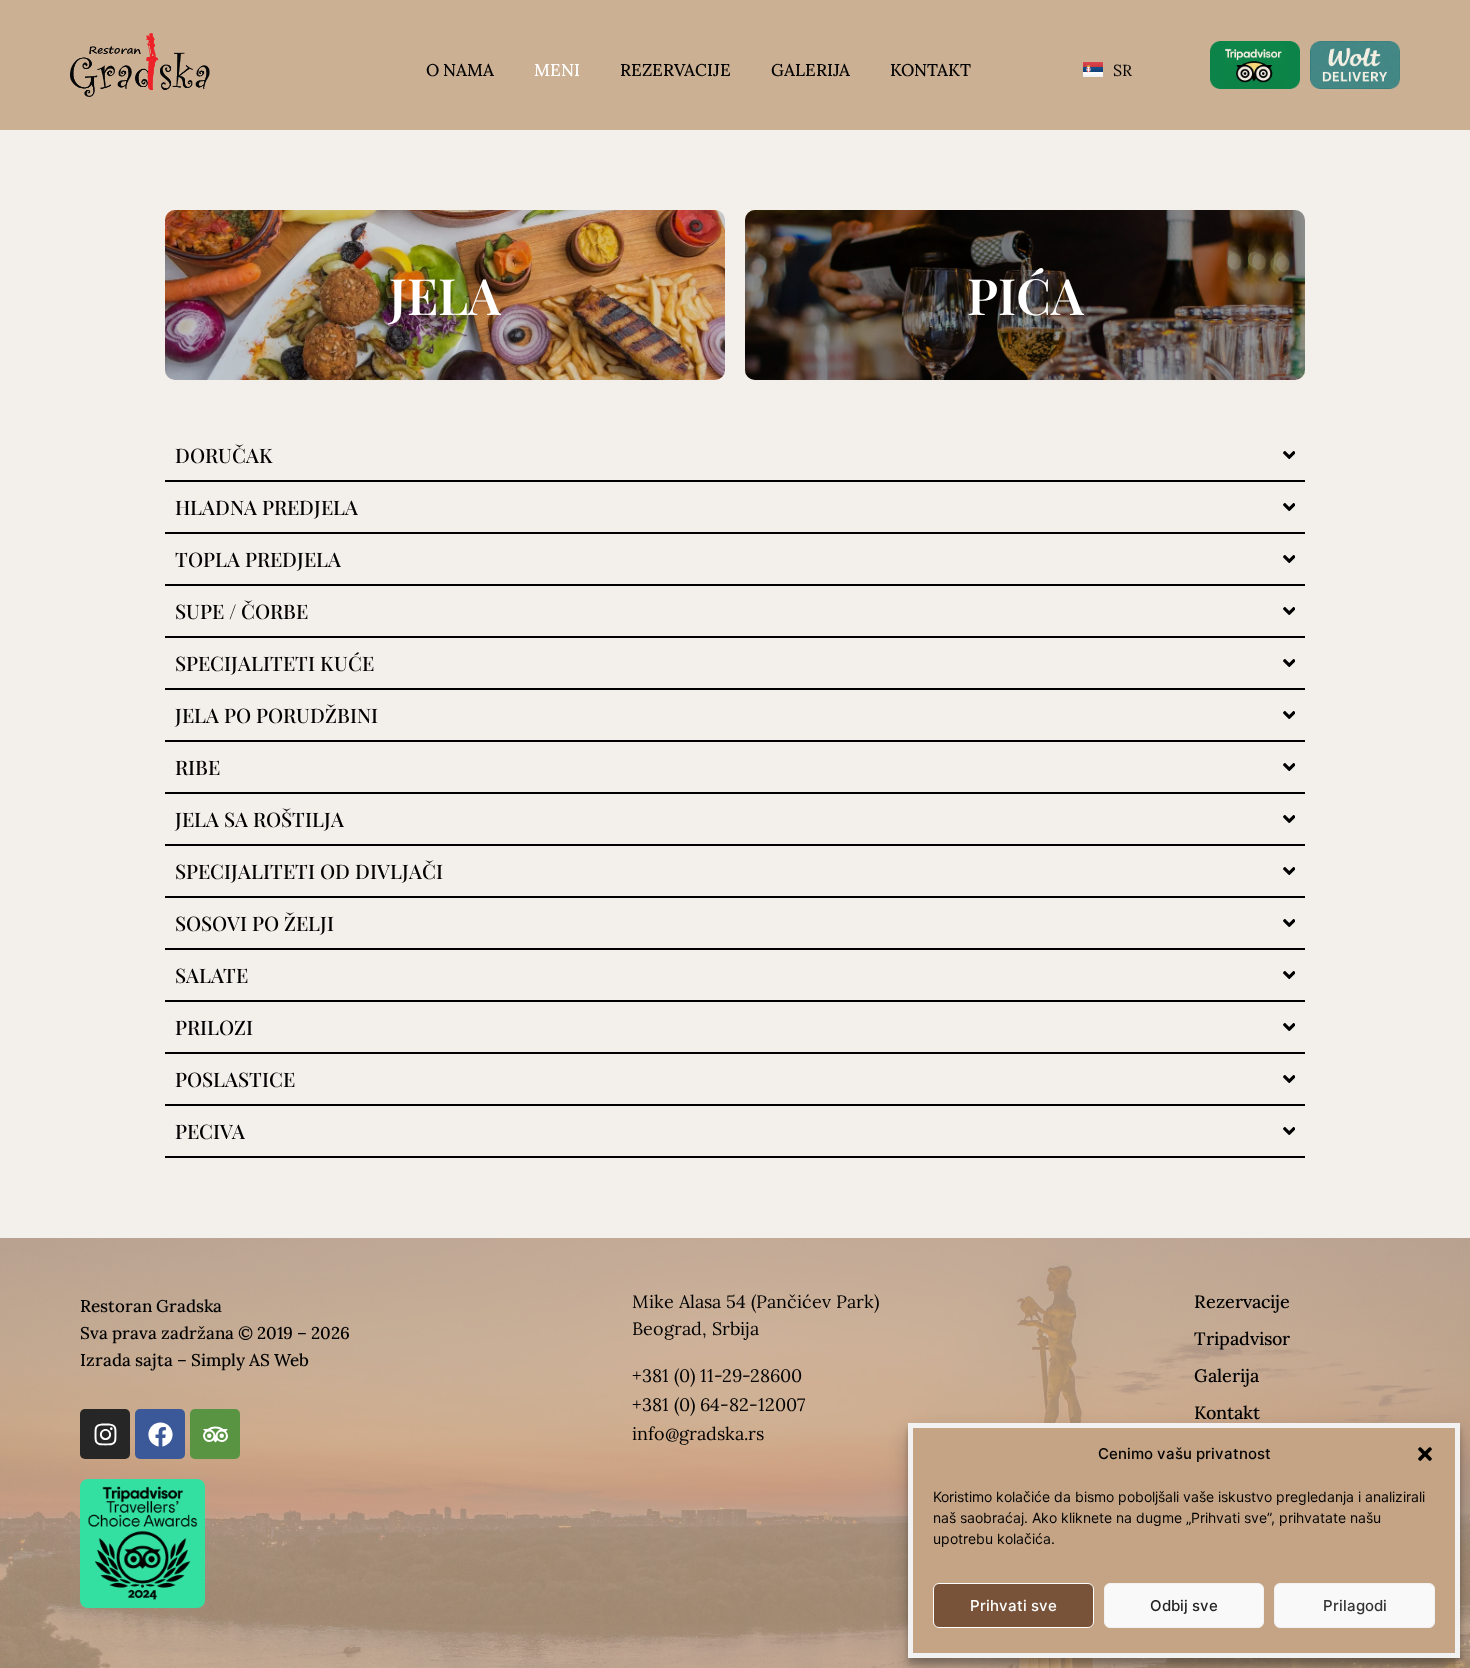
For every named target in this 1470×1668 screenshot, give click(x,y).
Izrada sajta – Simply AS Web (194, 1360)
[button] (1425, 1454)
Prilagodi (1355, 1605)
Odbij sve (1184, 1605)
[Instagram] (105, 1434)
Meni (557, 70)
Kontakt (930, 70)
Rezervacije (675, 70)
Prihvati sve (1013, 1605)
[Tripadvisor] (215, 1434)
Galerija (810, 70)
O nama (460, 70)
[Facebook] (160, 1434)
